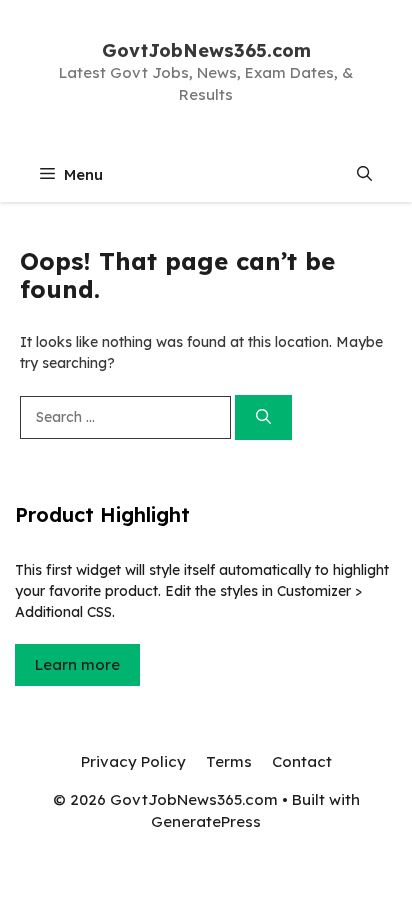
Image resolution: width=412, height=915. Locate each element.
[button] (364, 174)
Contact (302, 761)
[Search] (263, 417)
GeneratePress (206, 821)
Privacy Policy (133, 761)
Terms (229, 761)
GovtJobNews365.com (206, 50)
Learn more (77, 664)
